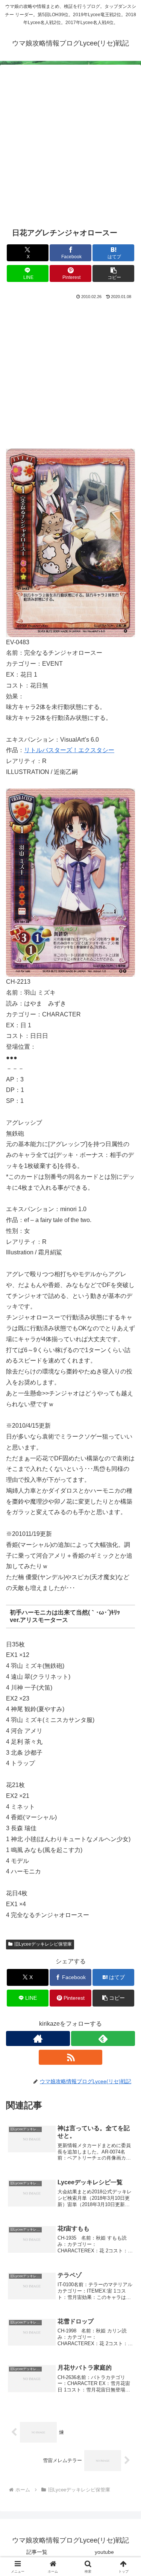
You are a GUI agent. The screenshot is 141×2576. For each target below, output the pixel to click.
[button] (113, 273)
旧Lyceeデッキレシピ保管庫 (43, 1944)
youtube (104, 2552)
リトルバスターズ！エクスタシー (69, 750)
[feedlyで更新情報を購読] (103, 2038)
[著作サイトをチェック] (38, 2038)
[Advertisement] (70, 150)
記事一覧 (37, 2552)
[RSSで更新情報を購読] (71, 2057)
